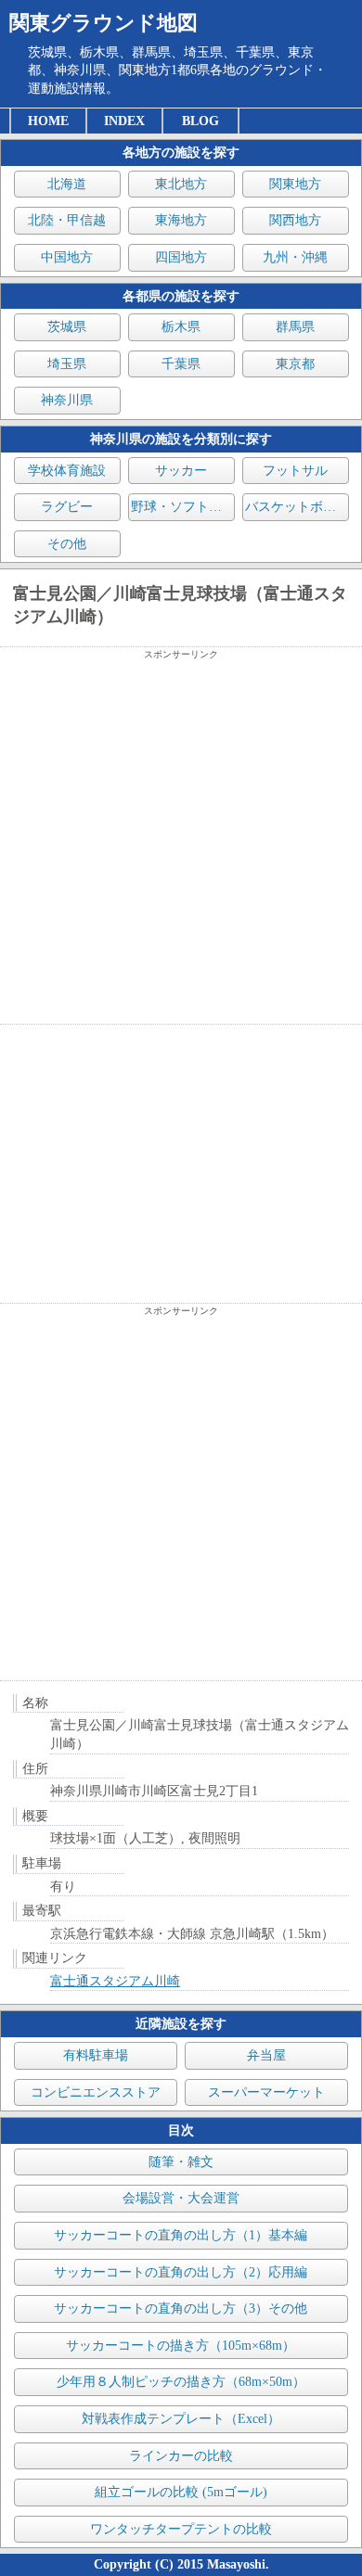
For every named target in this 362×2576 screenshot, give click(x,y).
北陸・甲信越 (67, 220)
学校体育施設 (67, 471)
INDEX (124, 121)
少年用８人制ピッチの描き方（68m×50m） (181, 2382)
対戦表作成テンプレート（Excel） (181, 2419)
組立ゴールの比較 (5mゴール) (181, 2492)
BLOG (200, 121)
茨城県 (67, 327)
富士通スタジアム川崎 (115, 1981)
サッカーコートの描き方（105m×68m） (181, 2346)
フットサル (295, 471)
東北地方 (181, 184)
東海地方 (181, 220)
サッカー (181, 471)
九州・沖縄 (295, 257)
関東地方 (295, 184)
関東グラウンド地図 (103, 23)
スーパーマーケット (266, 2092)
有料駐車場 (96, 2055)
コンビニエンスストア (96, 2092)
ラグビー (67, 507)
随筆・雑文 (181, 2162)
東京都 (295, 364)
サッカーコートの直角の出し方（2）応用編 (181, 2272)
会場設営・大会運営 (181, 2198)
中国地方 (67, 257)
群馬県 (295, 327)
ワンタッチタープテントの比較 (181, 2529)
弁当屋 (266, 2055)
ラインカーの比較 (181, 2456)
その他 (67, 544)
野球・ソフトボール (183, 507)
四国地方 (181, 257)
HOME (48, 121)
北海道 (67, 184)
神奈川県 (67, 400)
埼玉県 (67, 364)
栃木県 (181, 327)
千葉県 (181, 364)
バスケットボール (297, 507)
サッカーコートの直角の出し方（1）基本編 (181, 2235)
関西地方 (295, 220)
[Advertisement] (181, 842)
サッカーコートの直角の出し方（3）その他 (181, 2308)
